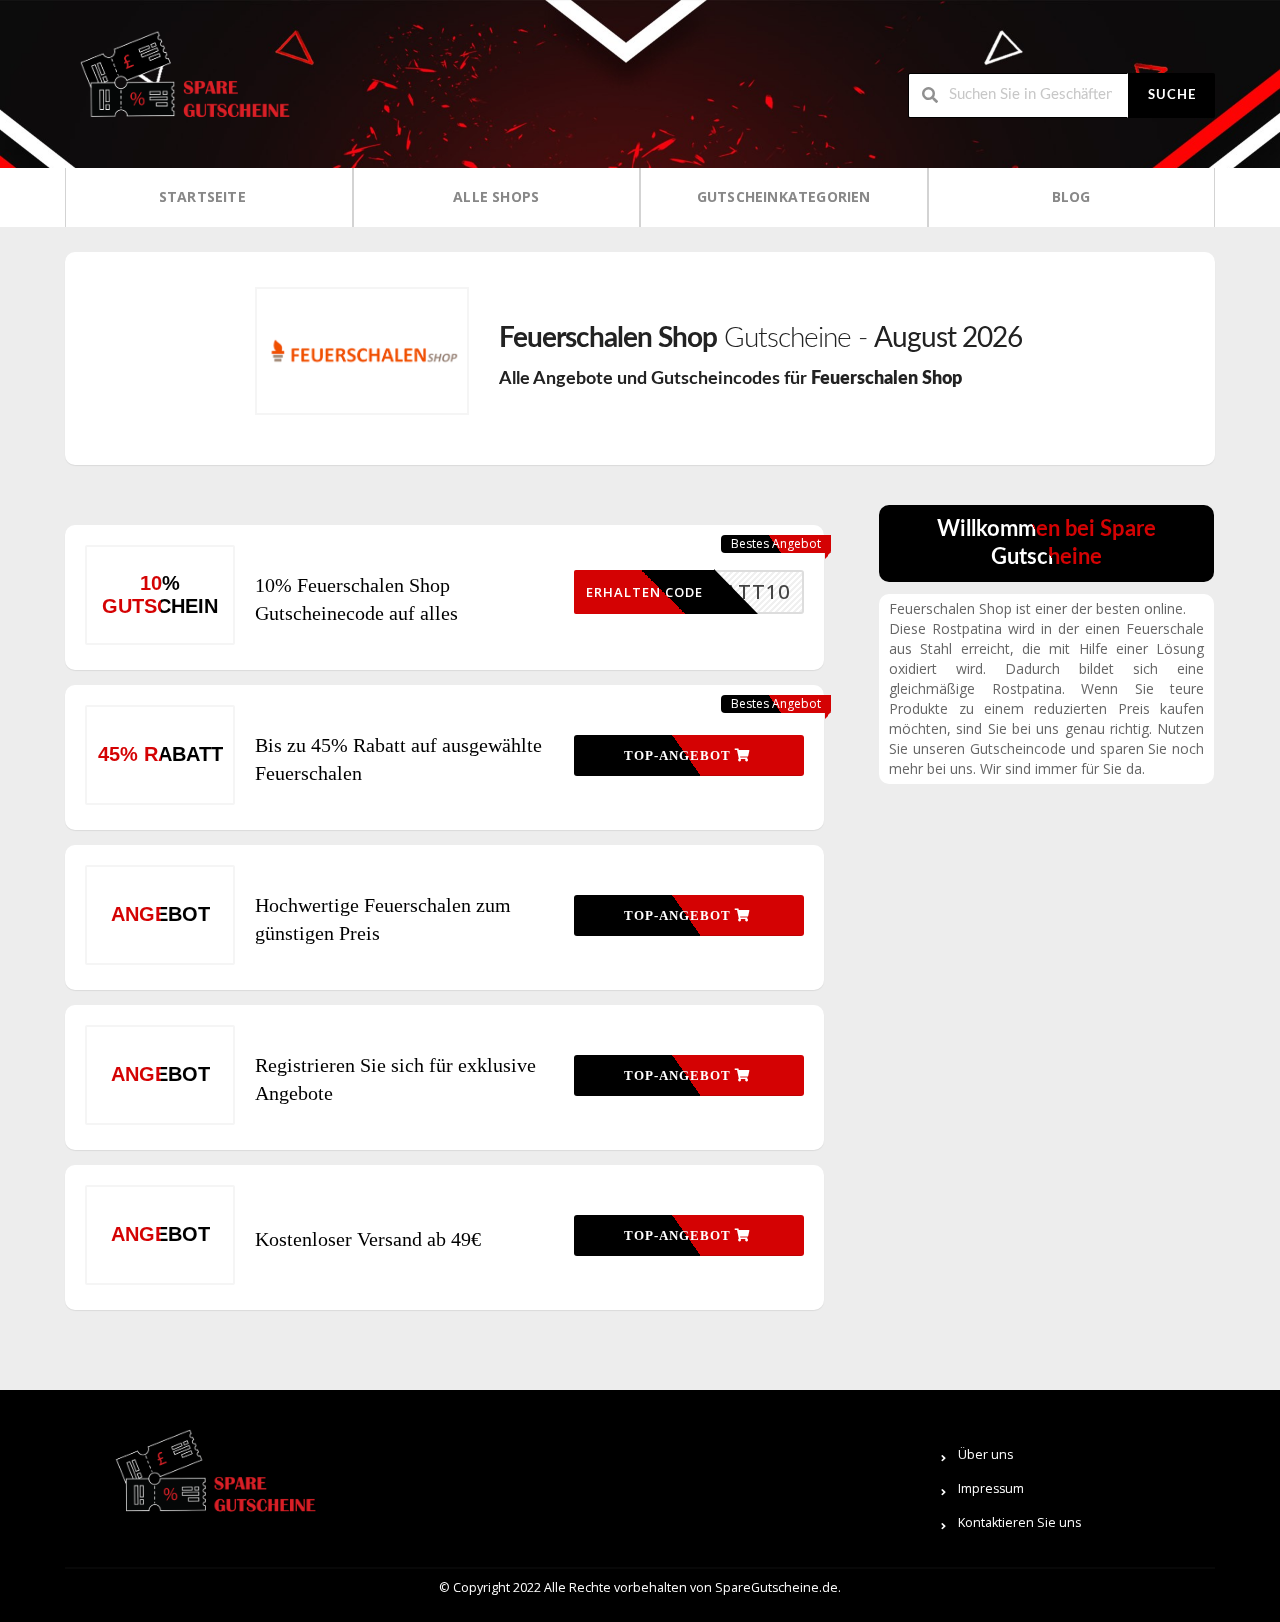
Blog (1071, 196)
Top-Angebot (679, 755)
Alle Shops (496, 196)
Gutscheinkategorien (784, 196)
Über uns (985, 1454)
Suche (1172, 95)
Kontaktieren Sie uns (1019, 1522)
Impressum (991, 1488)
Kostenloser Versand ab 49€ (368, 1239)
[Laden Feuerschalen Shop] (362, 351)
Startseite (202, 196)
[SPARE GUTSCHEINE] (180, 82)
